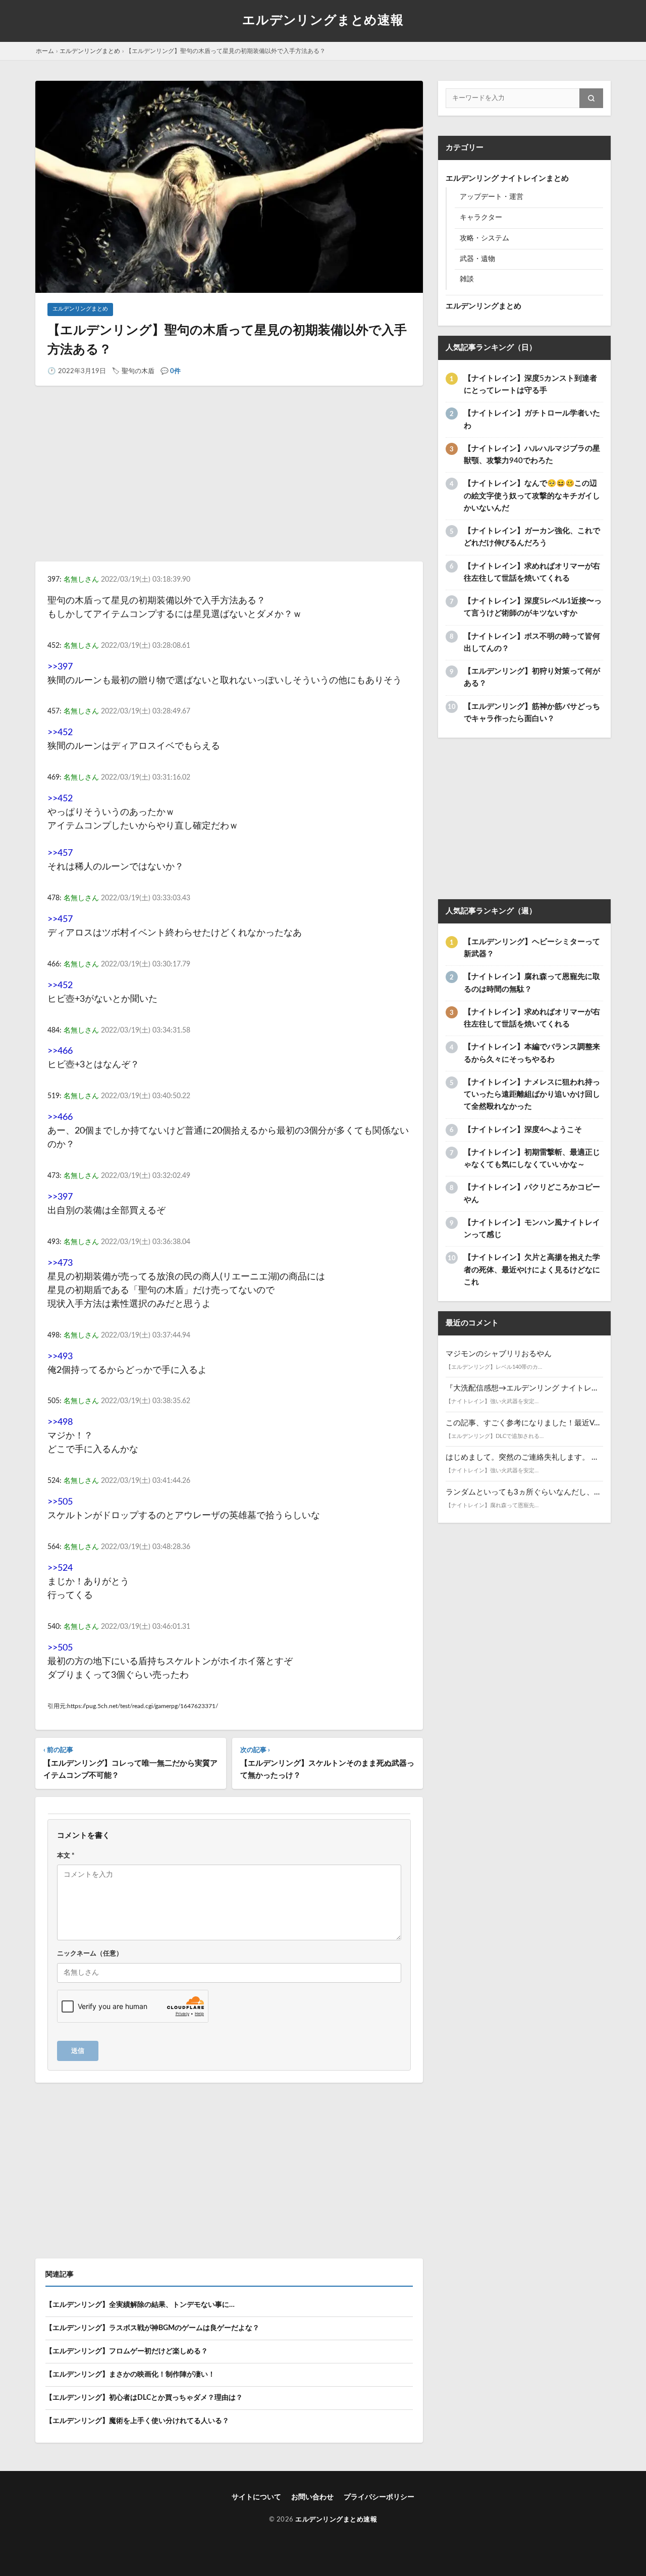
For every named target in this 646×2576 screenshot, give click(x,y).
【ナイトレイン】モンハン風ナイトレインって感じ (532, 1229)
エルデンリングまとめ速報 (323, 20)
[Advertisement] (229, 483)
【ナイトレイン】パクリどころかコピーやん (532, 1193)
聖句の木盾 (138, 371)
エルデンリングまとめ (90, 51)
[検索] (591, 98)
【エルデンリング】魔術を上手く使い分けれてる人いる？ (137, 2421)
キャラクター (481, 218)
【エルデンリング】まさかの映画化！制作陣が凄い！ (130, 2375)
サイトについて (256, 2497)
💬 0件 (171, 371)
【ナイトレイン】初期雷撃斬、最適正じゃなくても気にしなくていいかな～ (532, 1158)
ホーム (45, 51)
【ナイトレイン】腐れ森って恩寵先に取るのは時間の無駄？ (532, 983)
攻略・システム (484, 238)
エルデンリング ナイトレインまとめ (507, 178)
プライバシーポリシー (379, 2497)
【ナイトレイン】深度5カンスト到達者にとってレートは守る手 (530, 384)
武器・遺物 (477, 259)
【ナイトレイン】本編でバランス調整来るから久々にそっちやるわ (532, 1053)
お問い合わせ (312, 2497)
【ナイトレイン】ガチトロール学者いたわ (532, 419)
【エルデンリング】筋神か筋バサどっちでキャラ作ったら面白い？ (532, 713)
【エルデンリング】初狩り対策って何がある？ (532, 677)
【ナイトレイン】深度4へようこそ (523, 1130)
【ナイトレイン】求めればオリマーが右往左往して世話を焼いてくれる (532, 572)
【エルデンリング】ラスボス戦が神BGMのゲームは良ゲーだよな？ (152, 2328)
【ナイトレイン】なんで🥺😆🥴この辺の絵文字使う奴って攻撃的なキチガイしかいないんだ (532, 496)
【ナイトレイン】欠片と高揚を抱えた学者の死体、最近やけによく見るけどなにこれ (532, 1270)
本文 (66, 1856)
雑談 (467, 279)
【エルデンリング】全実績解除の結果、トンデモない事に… (140, 2305)
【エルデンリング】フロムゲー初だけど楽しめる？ (127, 2351)
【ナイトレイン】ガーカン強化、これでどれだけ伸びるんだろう (532, 537)
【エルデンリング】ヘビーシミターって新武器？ (532, 948)
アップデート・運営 (492, 197)
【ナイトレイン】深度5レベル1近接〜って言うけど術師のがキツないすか (533, 607)
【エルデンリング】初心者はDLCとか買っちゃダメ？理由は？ (144, 2398)
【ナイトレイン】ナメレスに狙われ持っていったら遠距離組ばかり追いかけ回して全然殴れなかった (532, 1095)
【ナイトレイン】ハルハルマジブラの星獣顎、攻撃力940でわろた (532, 455)
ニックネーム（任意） (90, 1953)
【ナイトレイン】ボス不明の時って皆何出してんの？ (532, 642)
